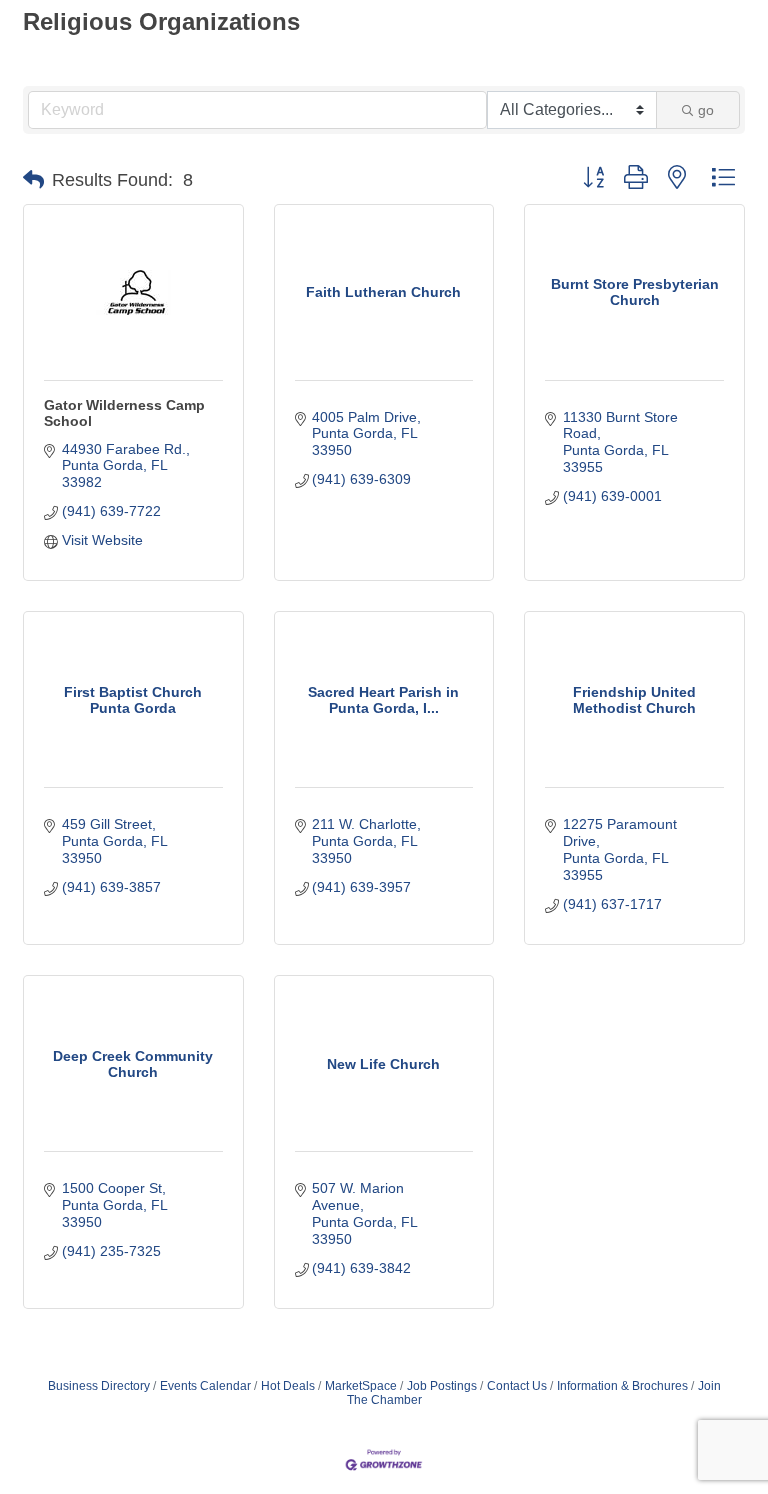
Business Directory (99, 1386)
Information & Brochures (622, 1386)
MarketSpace (361, 1386)
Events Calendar (205, 1386)
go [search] (706, 110)
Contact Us (517, 1386)
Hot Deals (288, 1386)
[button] (33, 180)
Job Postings (442, 1386)
